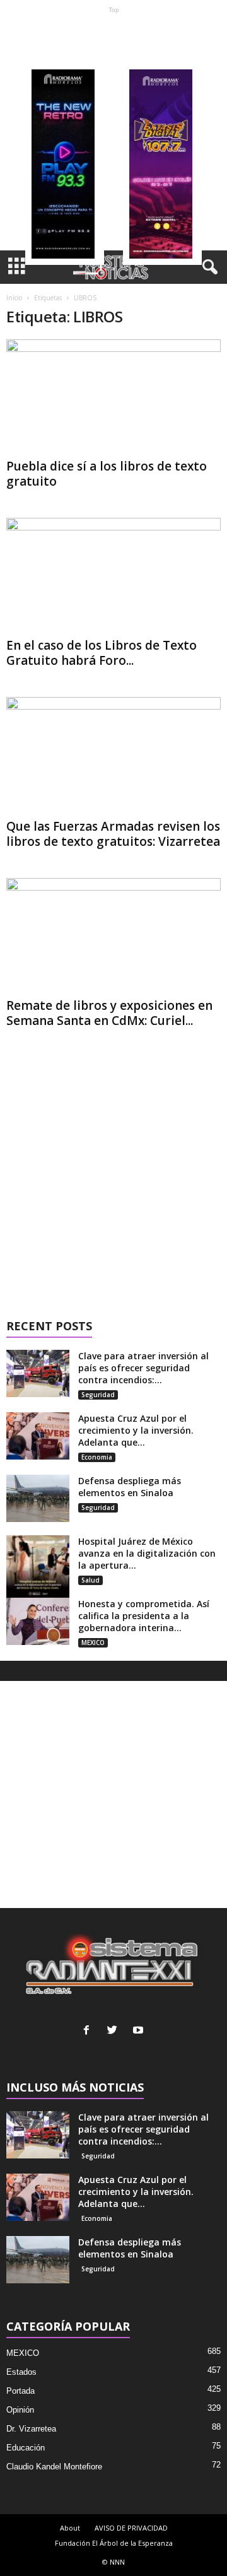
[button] (207, 267)
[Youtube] (140, 2031)
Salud (90, 1580)
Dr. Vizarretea (31, 2429)
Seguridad (98, 1395)
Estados (21, 2372)
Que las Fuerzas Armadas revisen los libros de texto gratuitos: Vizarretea (113, 834)
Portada (20, 2391)
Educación (26, 2448)
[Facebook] (89, 2031)
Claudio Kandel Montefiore (54, 2467)
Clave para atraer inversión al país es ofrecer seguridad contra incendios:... (143, 1368)
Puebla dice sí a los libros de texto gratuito (107, 474)
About (70, 2528)
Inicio (14, 298)
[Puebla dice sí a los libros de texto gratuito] (113, 396)
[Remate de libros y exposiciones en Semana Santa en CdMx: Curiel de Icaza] (113, 935)
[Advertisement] (113, 132)
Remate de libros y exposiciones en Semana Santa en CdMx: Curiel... (109, 1013)
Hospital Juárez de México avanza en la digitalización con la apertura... (147, 1553)
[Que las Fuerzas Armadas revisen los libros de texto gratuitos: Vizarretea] (113, 756)
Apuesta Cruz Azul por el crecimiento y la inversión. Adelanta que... (136, 1430)
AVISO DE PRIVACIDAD (131, 2528)
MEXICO (93, 1642)
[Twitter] (115, 2031)
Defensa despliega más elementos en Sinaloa (130, 1487)
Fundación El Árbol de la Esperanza (114, 2543)
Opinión (20, 2410)
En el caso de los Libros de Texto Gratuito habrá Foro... (102, 653)
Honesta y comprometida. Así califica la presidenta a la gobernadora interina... (144, 1616)
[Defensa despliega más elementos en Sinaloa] (38, 1498)
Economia (97, 1457)
